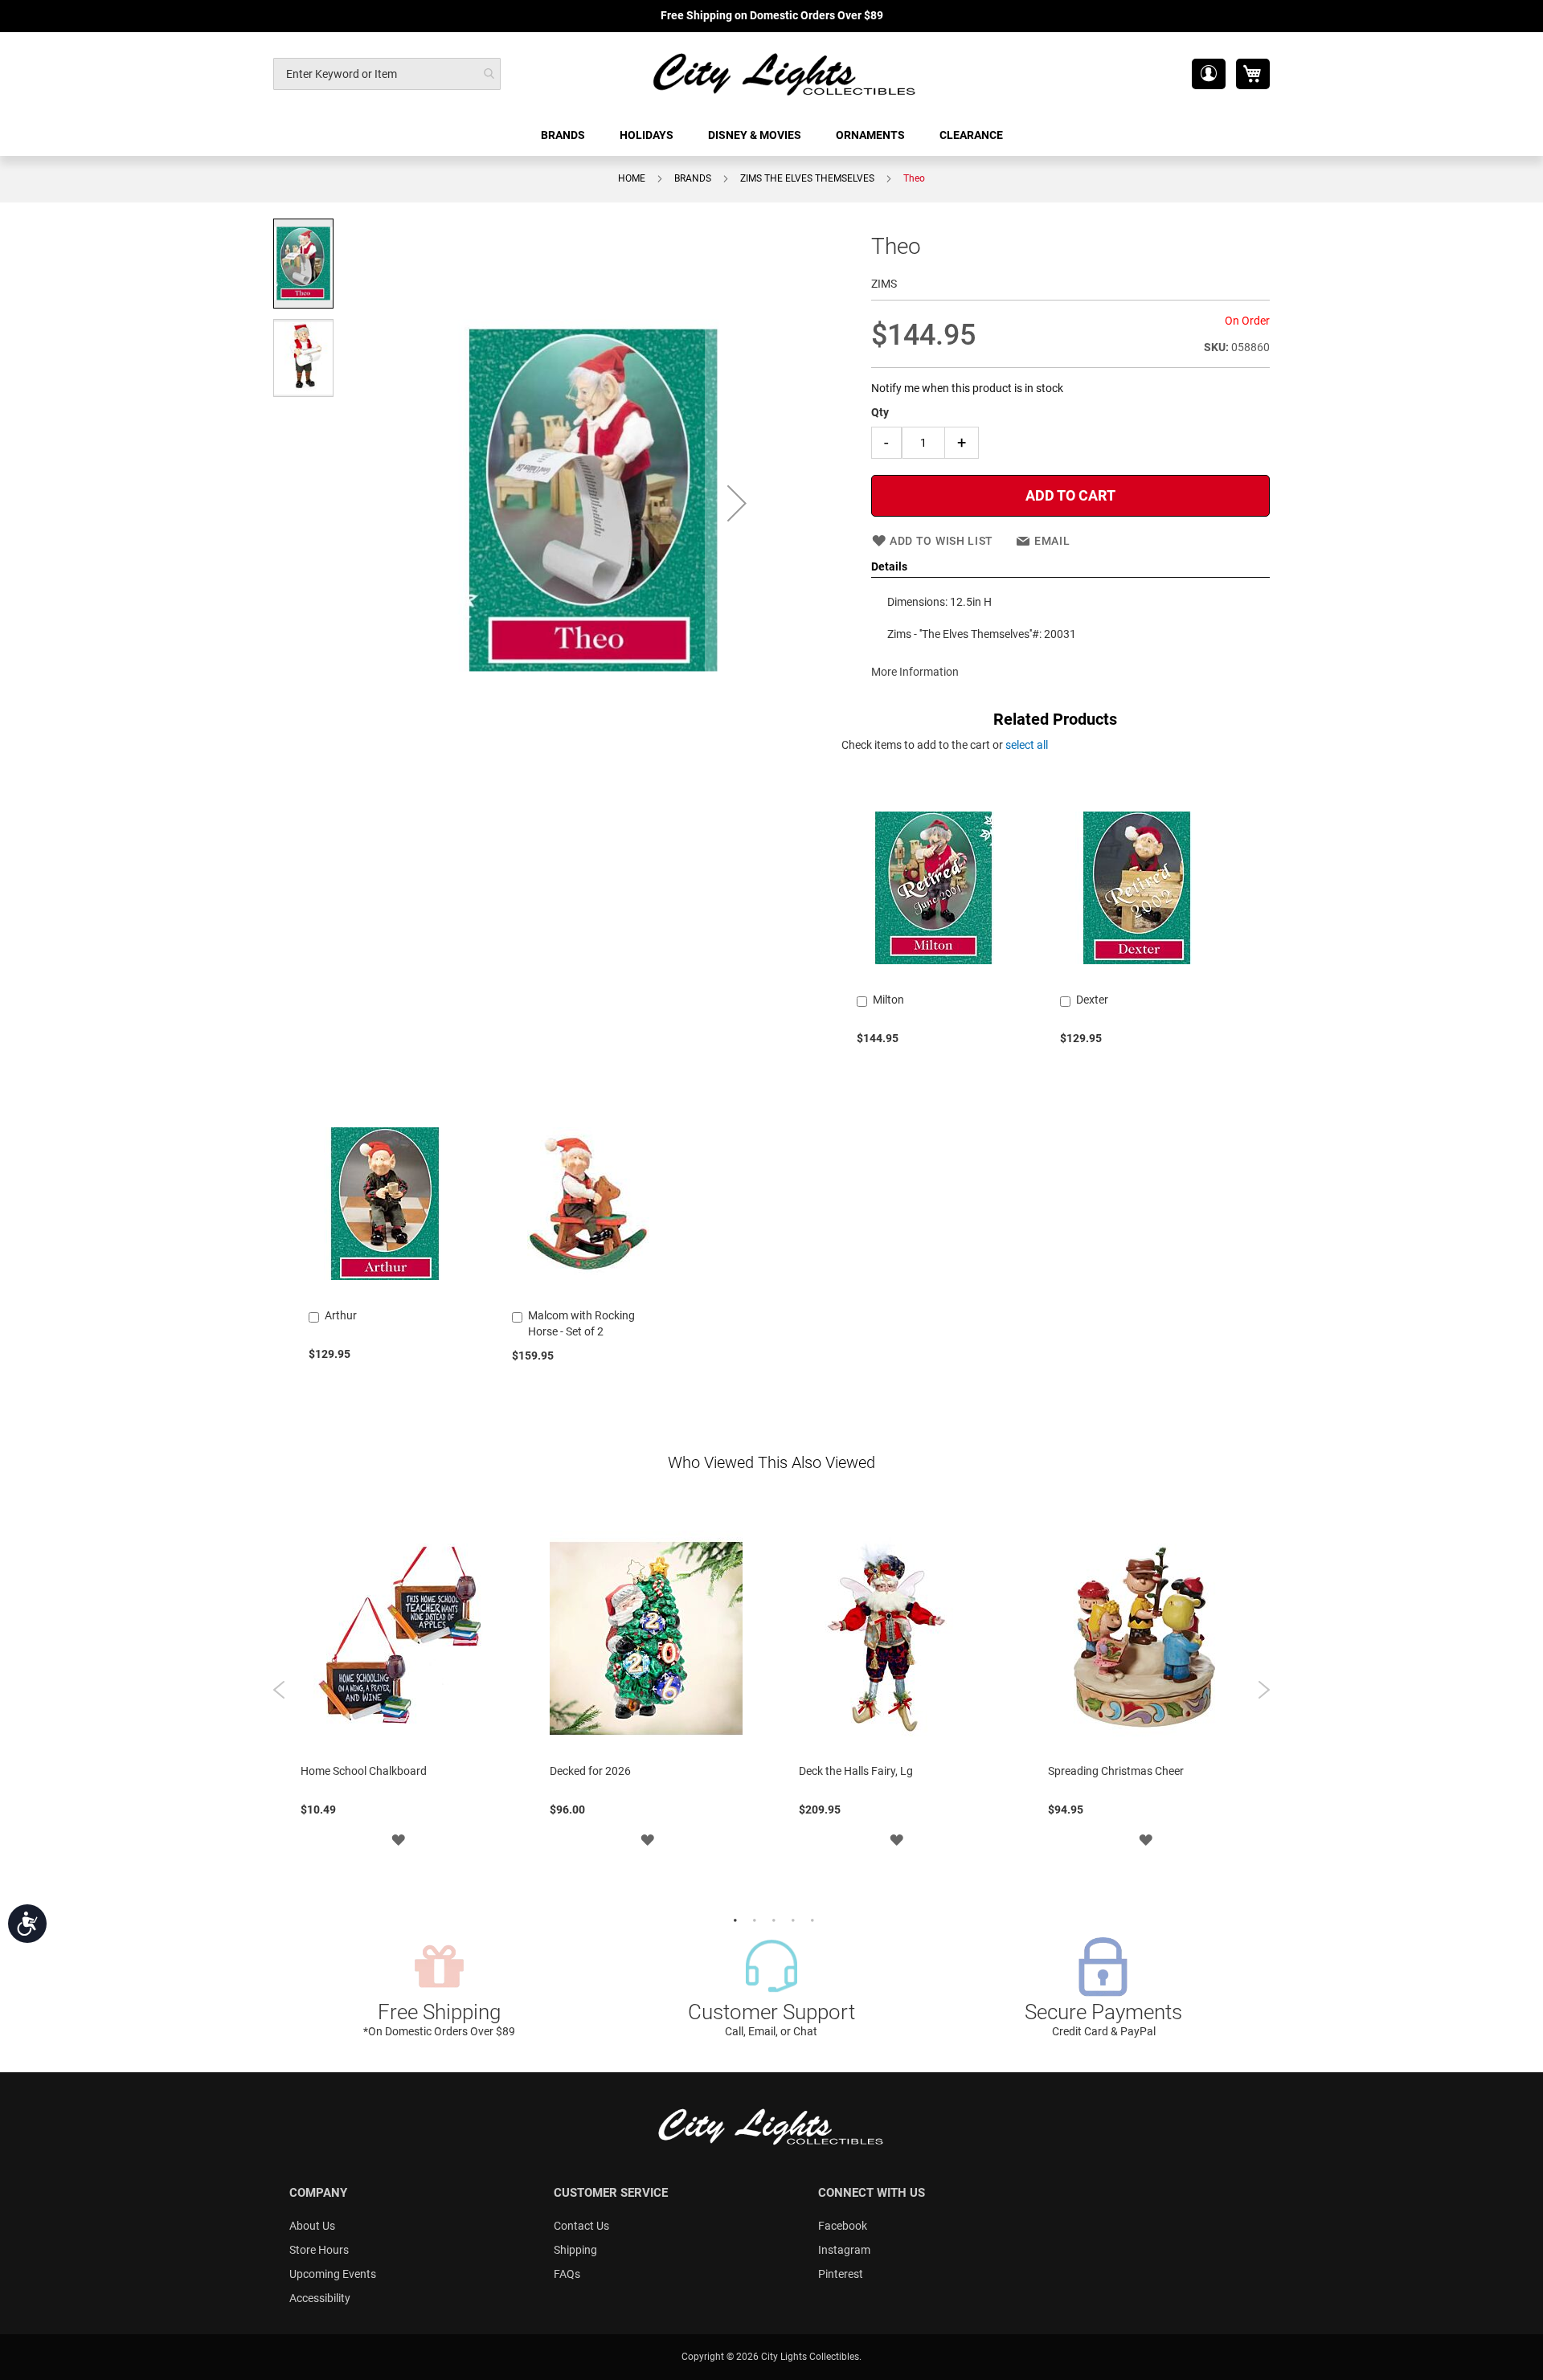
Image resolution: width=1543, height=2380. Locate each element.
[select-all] (1027, 745)
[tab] (1070, 567)
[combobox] (387, 74)
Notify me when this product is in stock (967, 388)
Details (889, 566)
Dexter (1092, 1000)
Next (1264, 1690)
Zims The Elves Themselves (807, 178)
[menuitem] (564, 135)
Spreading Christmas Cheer (1116, 1771)
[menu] (771, 135)
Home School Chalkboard (364, 1771)
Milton (888, 1000)
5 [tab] (810, 1919)
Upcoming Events (333, 2274)
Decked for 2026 (590, 1771)
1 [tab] (733, 1919)
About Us (312, 2226)
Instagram (844, 2250)
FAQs (567, 2274)
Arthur (341, 1315)
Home (632, 178)
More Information (915, 672)
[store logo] (785, 74)
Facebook (843, 2226)
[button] (1209, 74)
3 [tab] (771, 1919)
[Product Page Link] (933, 979)
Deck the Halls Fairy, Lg (856, 1771)
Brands (693, 178)
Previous (279, 1690)
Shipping (575, 2250)
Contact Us (581, 2226)
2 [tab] (752, 1919)
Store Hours (319, 2250)
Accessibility (320, 2298)
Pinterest (841, 2274)
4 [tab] (791, 1919)
